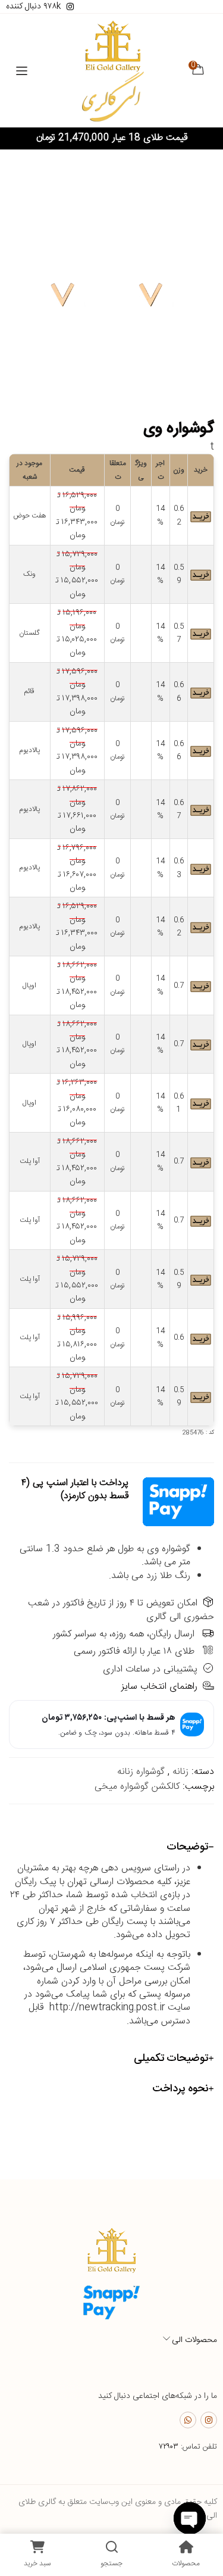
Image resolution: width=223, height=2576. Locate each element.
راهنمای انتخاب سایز (159, 1687)
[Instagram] (209, 2420)
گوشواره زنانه (141, 1772)
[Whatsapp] (188, 2420)
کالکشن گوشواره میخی (137, 1787)
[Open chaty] (190, 2518)
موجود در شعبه (29, 470)
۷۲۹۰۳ (169, 2447)
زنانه (180, 1772)
